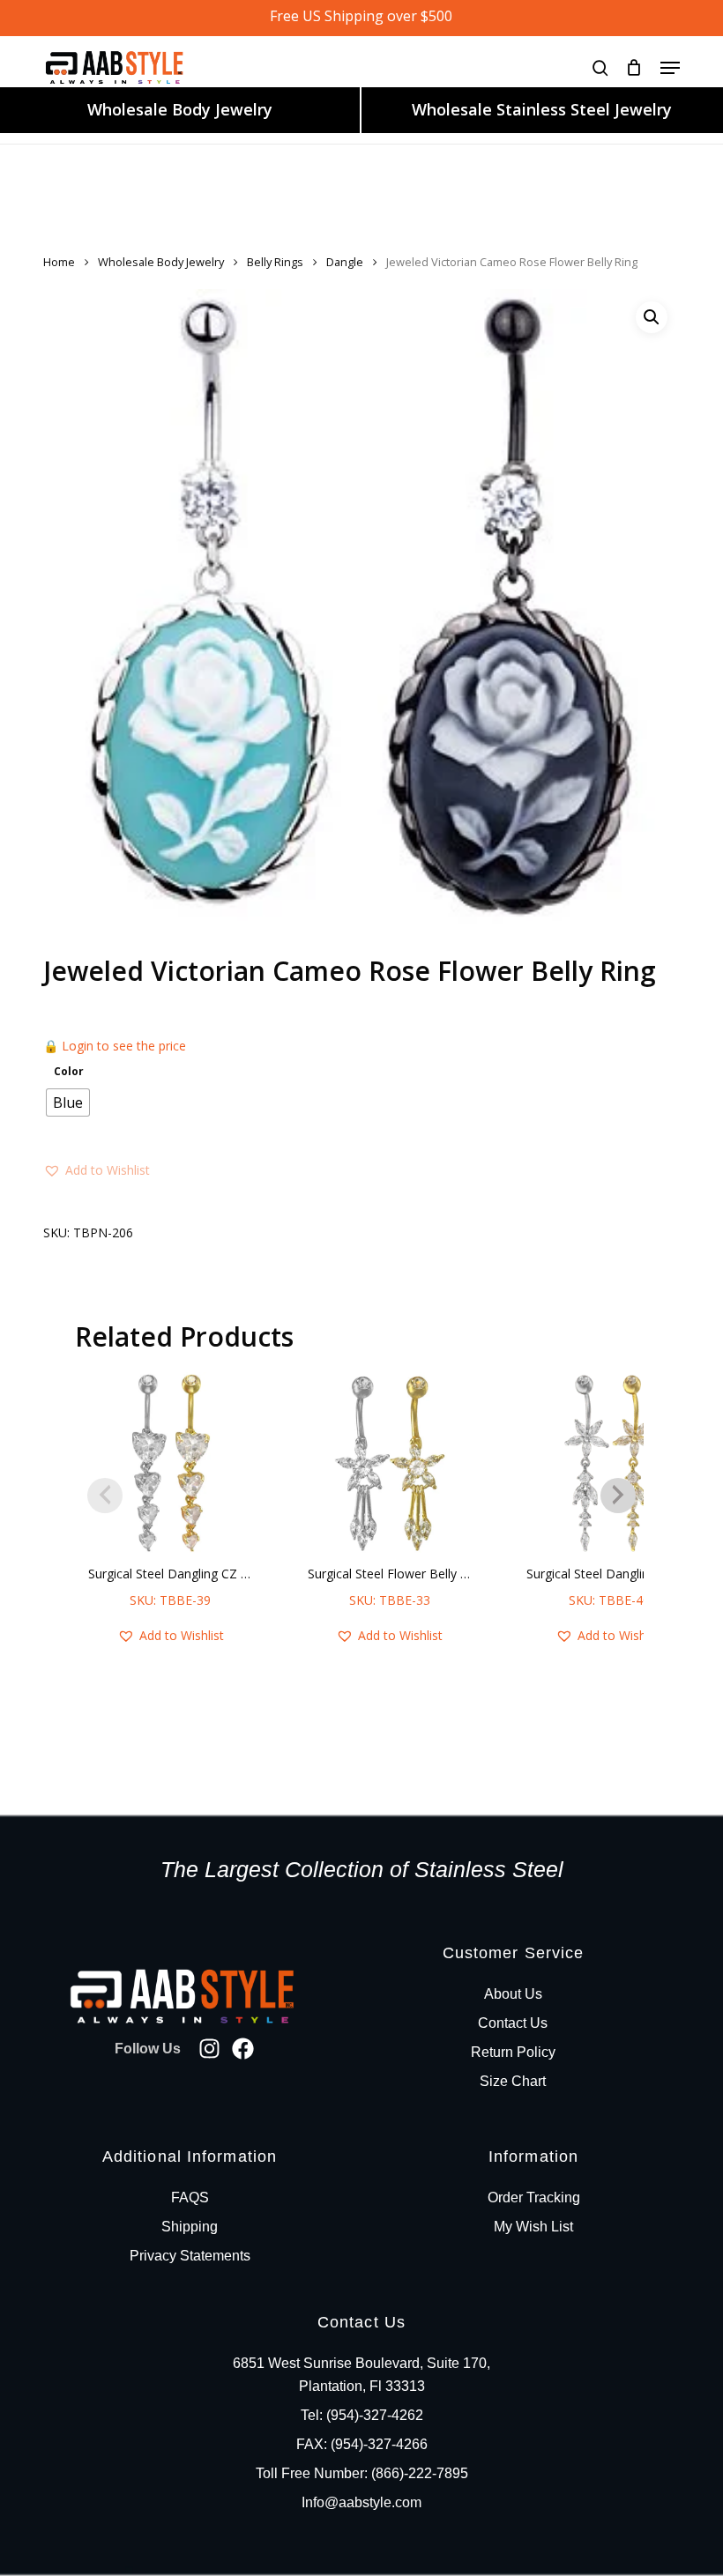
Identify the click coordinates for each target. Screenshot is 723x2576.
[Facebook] (243, 2049)
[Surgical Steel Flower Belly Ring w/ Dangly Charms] (390, 1463)
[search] (600, 67)
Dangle (345, 262)
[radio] (68, 1102)
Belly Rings (275, 262)
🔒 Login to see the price (115, 1046)
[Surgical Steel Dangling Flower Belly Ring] (609, 1463)
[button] (670, 68)
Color (69, 1072)
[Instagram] (209, 2049)
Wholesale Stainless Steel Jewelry (542, 109)
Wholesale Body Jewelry (180, 109)
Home (59, 262)
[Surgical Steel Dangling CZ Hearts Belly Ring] (171, 1463)
